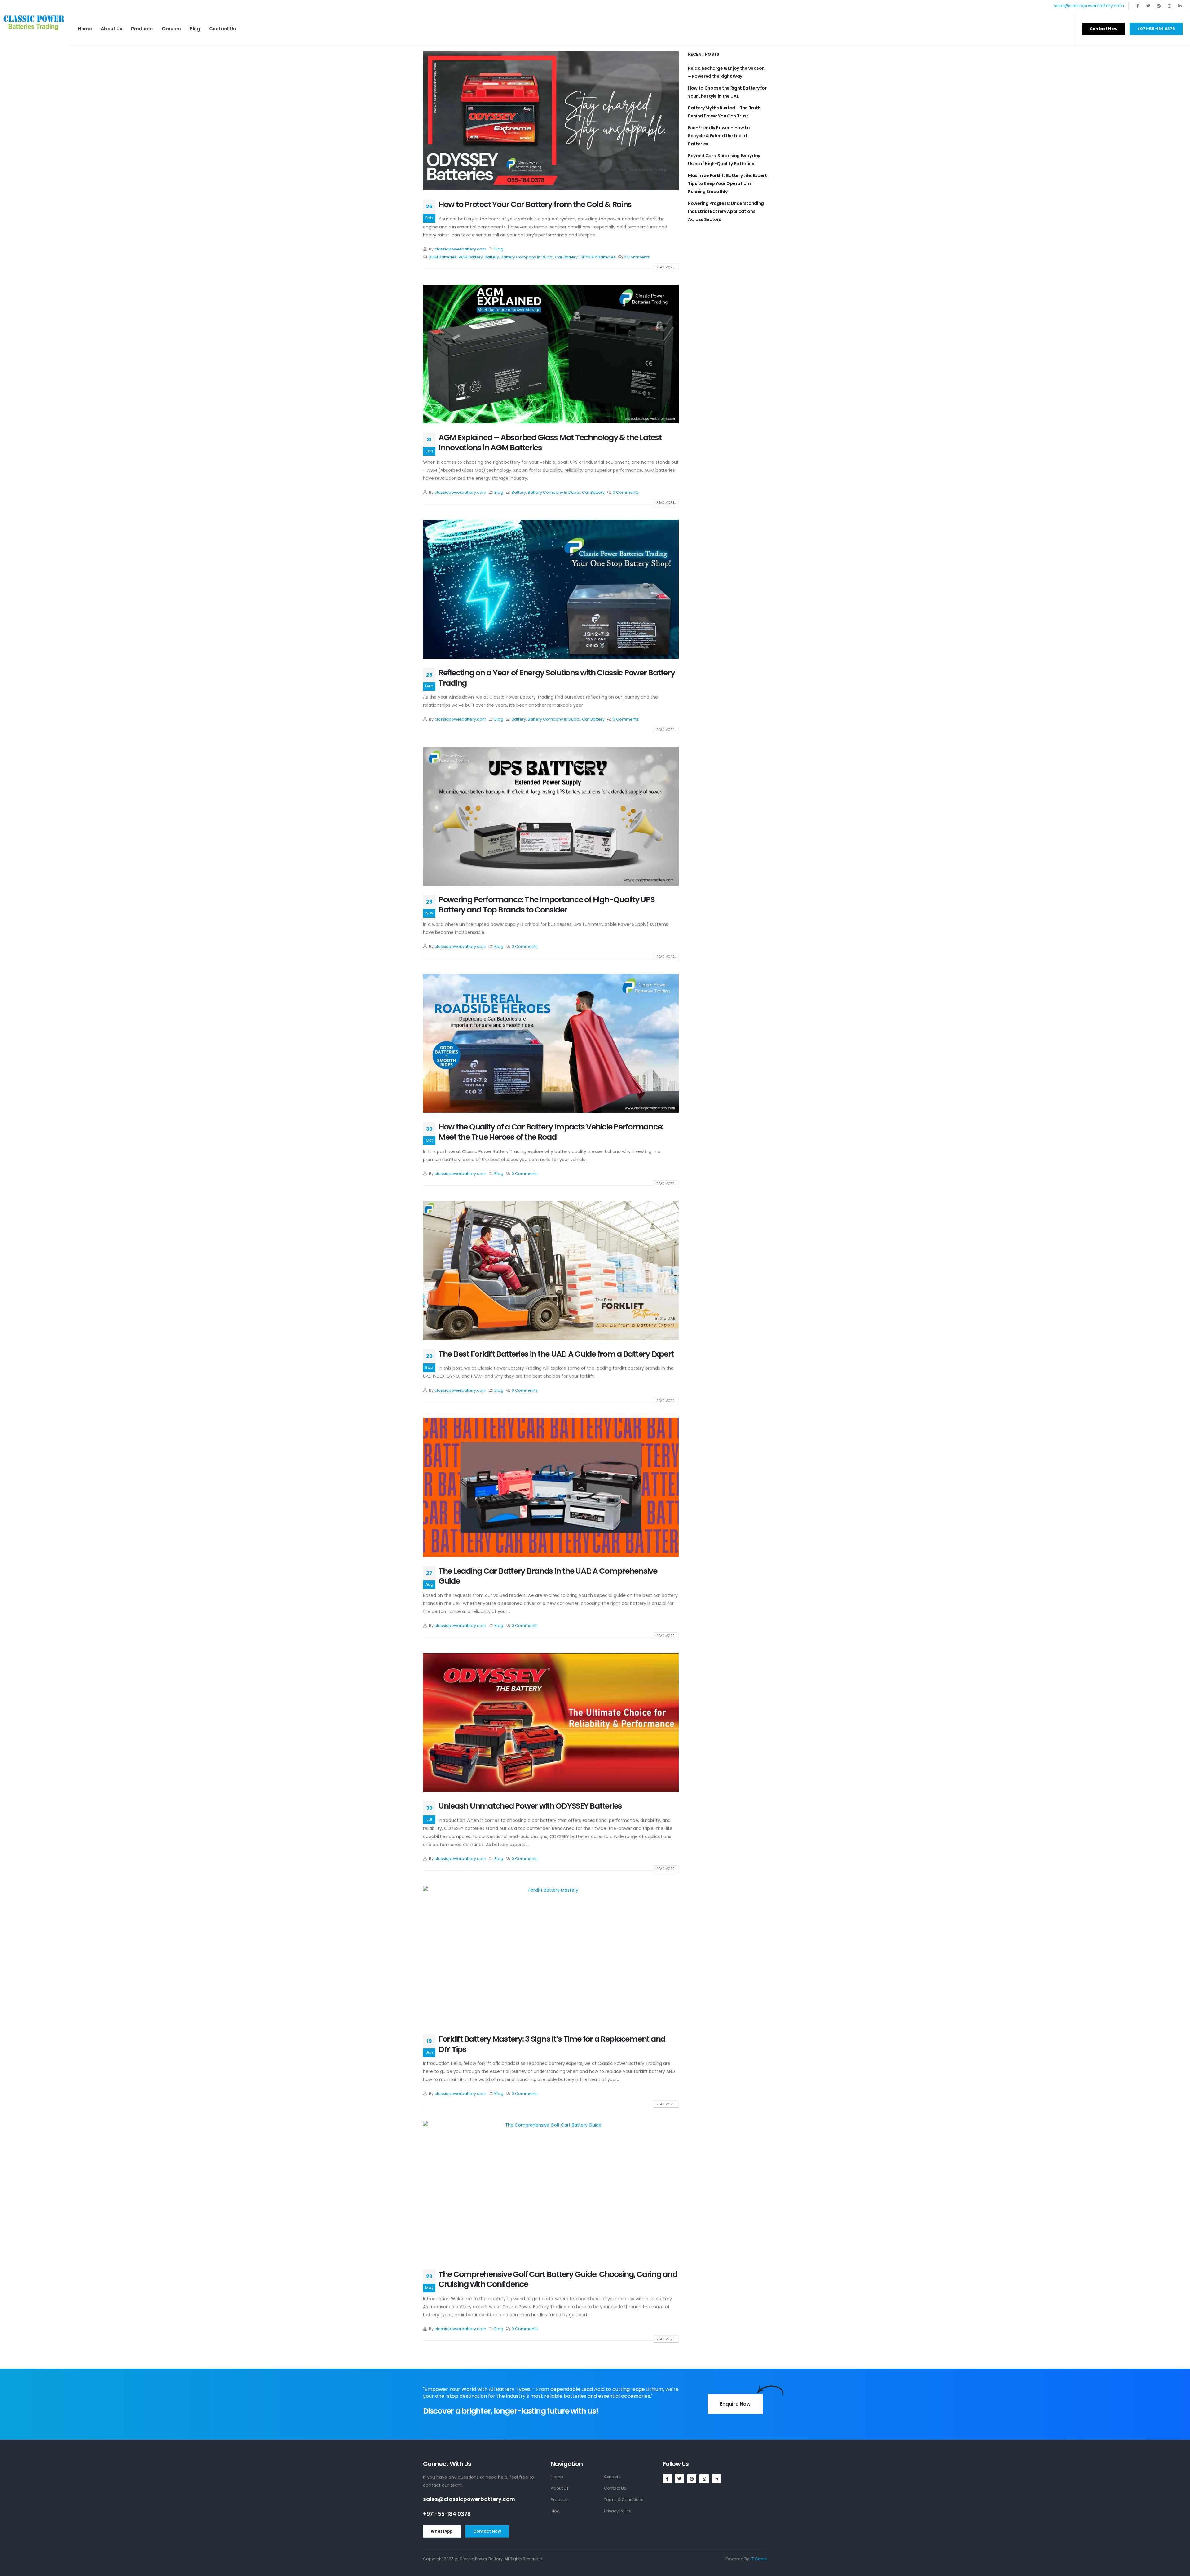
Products (142, 29)
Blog (195, 29)
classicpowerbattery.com (460, 249)
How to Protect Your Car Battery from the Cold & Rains (535, 204)
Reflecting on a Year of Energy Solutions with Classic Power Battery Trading (557, 678)
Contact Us (223, 29)
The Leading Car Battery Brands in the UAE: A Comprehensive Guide (548, 1576)
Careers (171, 29)
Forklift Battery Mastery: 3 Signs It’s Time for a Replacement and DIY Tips (552, 2044)
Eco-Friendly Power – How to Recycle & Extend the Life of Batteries (719, 136)
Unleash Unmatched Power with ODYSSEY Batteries (530, 1806)
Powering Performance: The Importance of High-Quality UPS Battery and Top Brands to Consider (547, 905)
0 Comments (637, 257)
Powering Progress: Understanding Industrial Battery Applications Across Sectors (726, 211)
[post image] (551, 121)
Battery (492, 257)
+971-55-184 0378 (447, 2514)
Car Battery (566, 257)
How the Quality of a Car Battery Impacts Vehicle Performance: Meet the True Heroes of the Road (551, 1132)
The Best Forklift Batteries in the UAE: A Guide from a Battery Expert (556, 1354)
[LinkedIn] (1180, 6)
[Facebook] (1138, 6)
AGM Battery (471, 257)
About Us (111, 29)
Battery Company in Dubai (527, 257)
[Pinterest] (1159, 6)
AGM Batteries (443, 257)
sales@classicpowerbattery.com (1089, 6)
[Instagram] (1169, 6)
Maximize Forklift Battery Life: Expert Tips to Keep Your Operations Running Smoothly (727, 183)
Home (85, 29)
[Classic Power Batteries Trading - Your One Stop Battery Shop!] (34, 23)
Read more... (666, 267)
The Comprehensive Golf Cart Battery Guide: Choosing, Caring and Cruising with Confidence (558, 2279)
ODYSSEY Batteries (598, 257)
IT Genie (759, 2559)
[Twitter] (1148, 6)
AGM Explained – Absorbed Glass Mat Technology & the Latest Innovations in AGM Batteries (550, 443)
